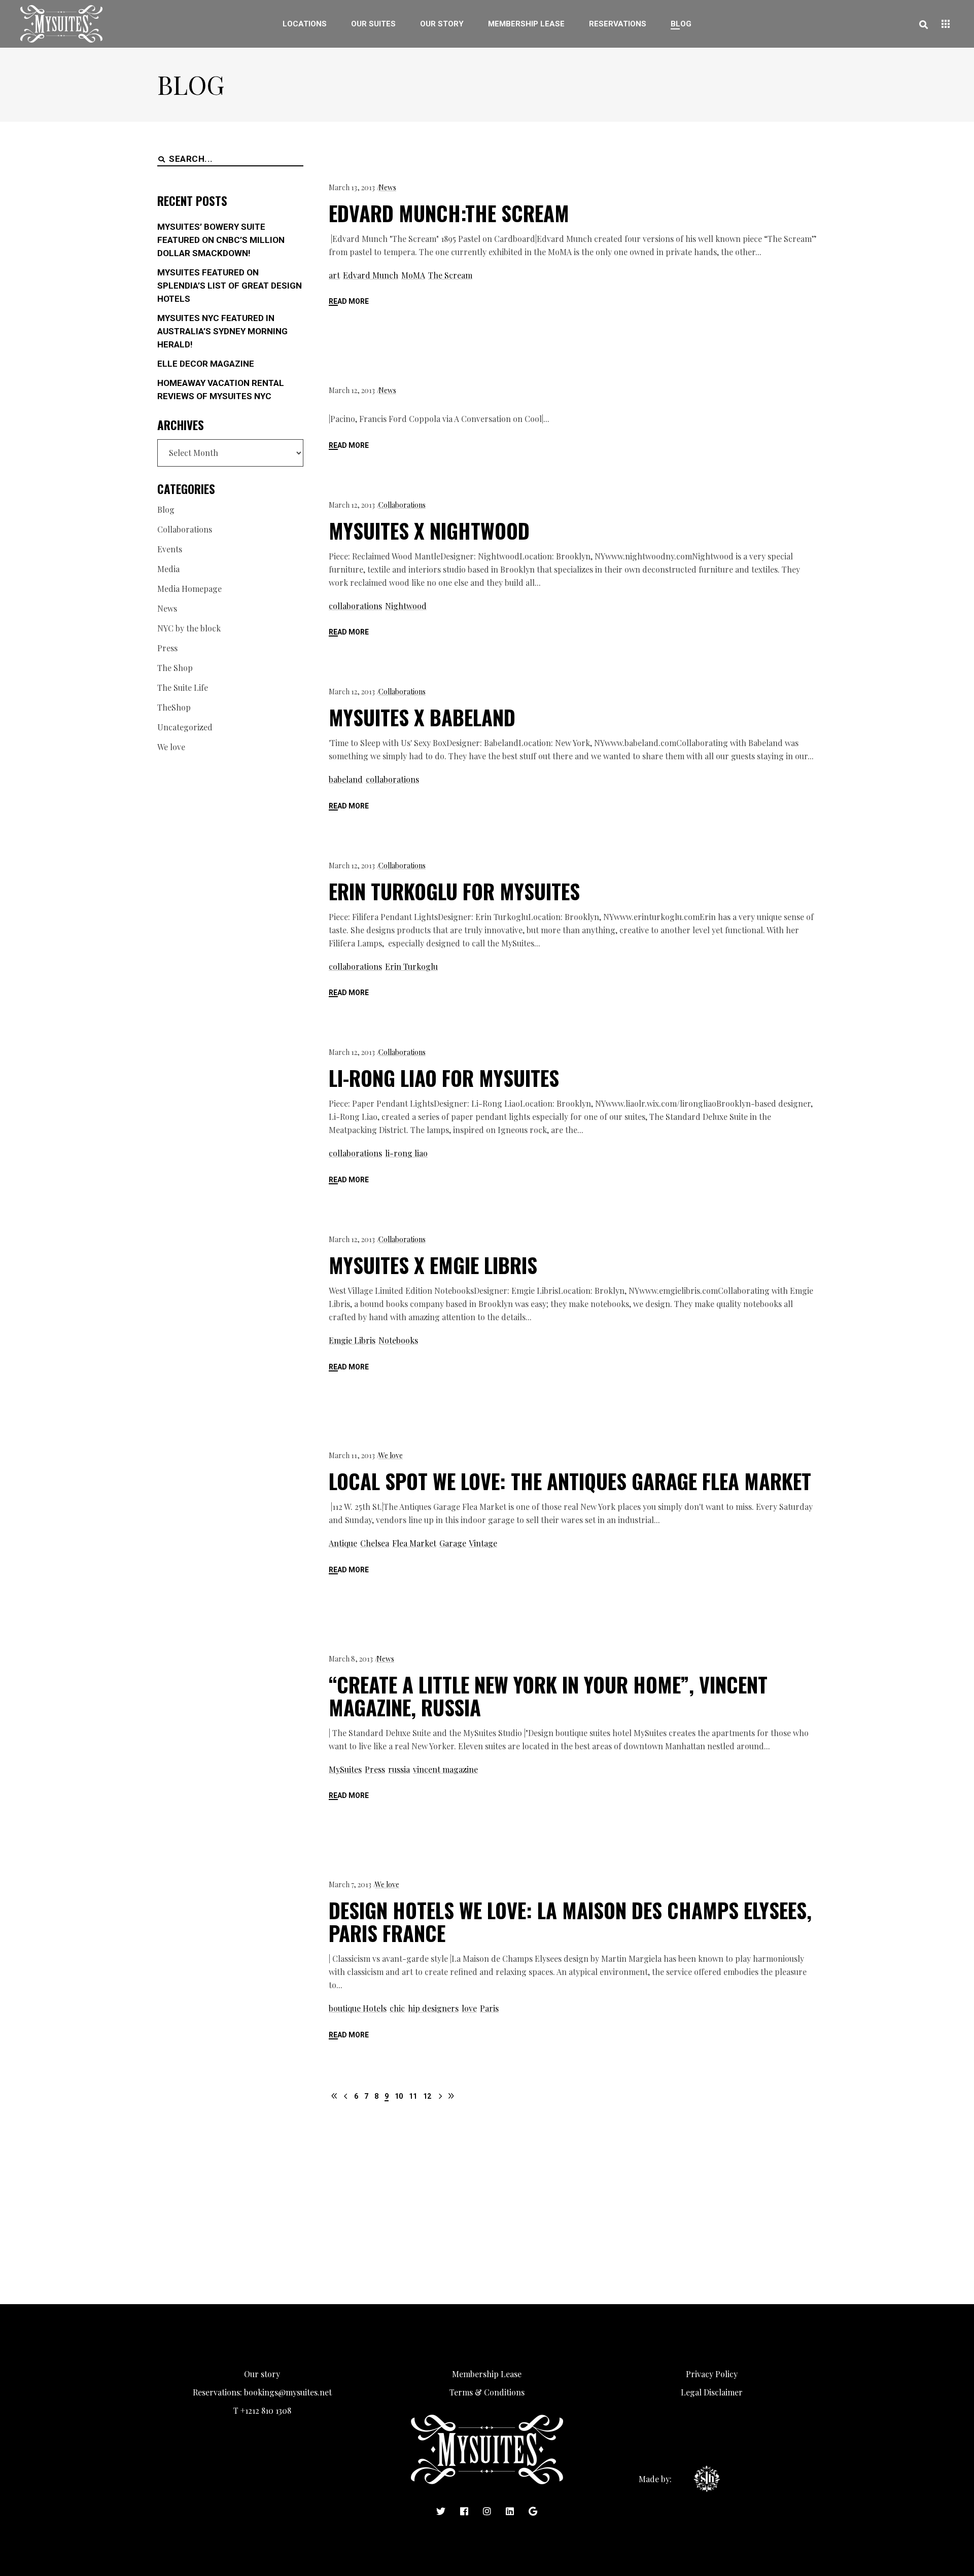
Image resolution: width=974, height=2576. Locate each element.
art (334, 275)
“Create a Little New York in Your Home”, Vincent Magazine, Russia (548, 1696)
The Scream (450, 275)
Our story (262, 2374)
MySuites (345, 1769)
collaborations (355, 606)
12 (427, 2096)
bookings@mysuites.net (288, 2392)
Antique (343, 1543)
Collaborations (402, 505)
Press (375, 1769)
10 (399, 2096)
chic (397, 2008)
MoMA (413, 275)
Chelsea (375, 1543)
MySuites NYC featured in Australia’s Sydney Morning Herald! (222, 331)
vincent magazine (445, 1769)
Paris (489, 2008)
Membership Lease (487, 2374)
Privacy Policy (712, 2374)
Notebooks (398, 1340)
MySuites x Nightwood (429, 531)
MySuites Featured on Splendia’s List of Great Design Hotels (230, 286)
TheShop (174, 707)
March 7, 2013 (350, 1884)
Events (170, 549)
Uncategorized (185, 727)
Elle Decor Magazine (206, 364)
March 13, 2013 (352, 187)
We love (391, 1455)
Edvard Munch (371, 275)
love (469, 2008)
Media (168, 569)
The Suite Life (183, 687)
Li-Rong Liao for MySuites (444, 1078)
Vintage (483, 1543)
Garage (453, 1543)
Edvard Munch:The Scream (449, 213)
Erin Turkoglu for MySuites (454, 891)
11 (413, 2096)
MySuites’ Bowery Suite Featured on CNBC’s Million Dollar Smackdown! (221, 240)
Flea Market (414, 1543)
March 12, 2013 (352, 390)
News (387, 187)
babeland (346, 779)
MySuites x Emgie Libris (433, 1265)
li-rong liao (406, 1153)
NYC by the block (189, 628)
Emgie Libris (352, 1340)
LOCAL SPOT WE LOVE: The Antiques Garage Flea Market (570, 1481)
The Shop (175, 668)
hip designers (433, 2008)
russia (399, 1769)
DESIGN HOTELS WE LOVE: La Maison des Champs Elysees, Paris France (570, 1921)
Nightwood (406, 606)
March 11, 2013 (352, 1455)
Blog (166, 509)
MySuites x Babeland (422, 717)
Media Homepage (189, 589)
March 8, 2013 (351, 1659)
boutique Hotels (358, 2008)
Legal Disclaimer (712, 2392)
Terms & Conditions (487, 2392)
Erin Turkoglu (411, 966)
